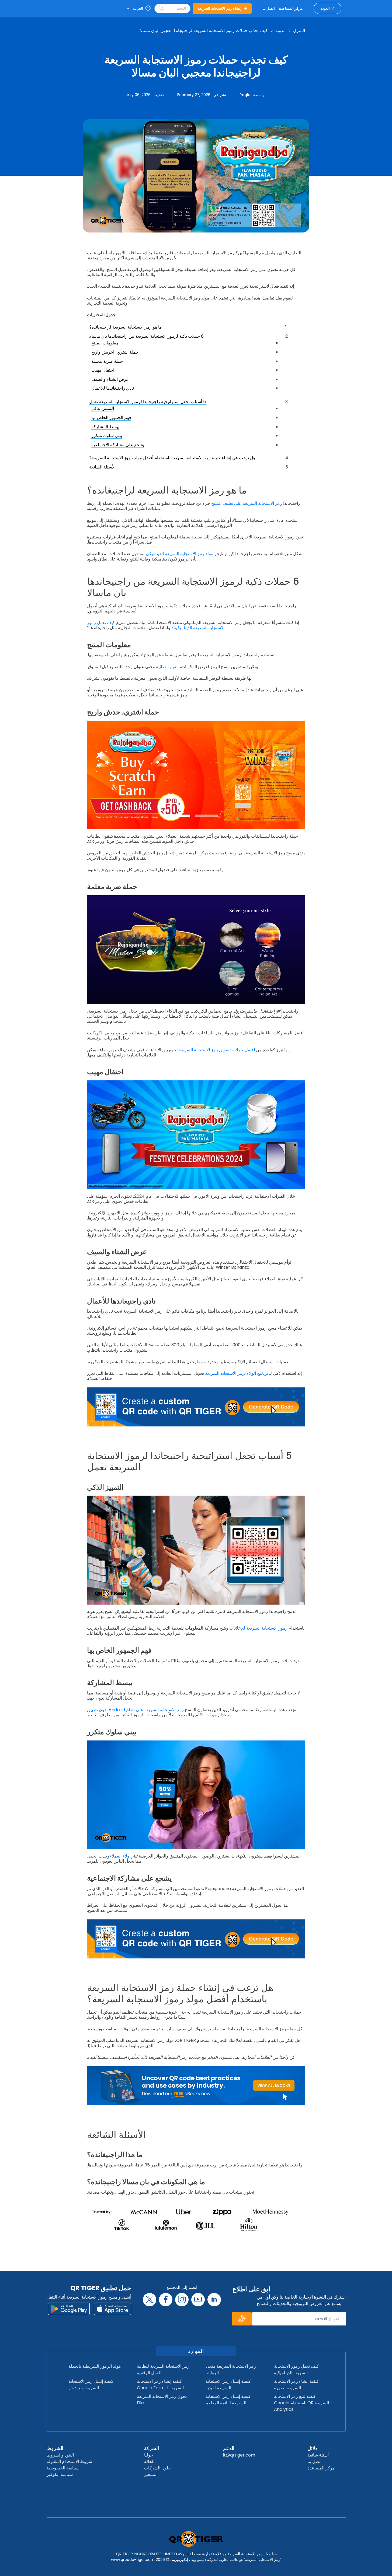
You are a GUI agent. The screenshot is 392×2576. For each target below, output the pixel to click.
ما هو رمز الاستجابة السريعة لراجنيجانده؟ (126, 327)
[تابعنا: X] (150, 2300)
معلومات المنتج (105, 343)
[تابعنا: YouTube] (198, 2300)
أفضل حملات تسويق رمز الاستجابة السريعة (217, 1050)
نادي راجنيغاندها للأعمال (113, 388)
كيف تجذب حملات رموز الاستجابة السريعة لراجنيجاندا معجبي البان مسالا (204, 31)
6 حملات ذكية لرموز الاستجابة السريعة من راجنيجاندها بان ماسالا (146, 336)
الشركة (152, 2448)
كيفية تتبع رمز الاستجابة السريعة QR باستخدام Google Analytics (301, 2403)
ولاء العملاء (119, 1856)
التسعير (151, 2474)
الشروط (55, 2448)
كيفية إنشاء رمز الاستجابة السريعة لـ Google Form (160, 2385)
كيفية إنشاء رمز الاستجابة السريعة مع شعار (91, 2385)
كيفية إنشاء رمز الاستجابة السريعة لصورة (296, 2385)
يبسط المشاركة (105, 427)
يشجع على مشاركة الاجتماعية (118, 445)
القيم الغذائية (167, 667)
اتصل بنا (314, 2462)
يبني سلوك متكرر (107, 436)
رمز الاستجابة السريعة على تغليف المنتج (247, 503)
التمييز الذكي (103, 408)
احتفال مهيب (103, 370)
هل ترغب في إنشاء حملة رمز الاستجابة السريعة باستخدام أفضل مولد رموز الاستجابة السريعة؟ (172, 458)
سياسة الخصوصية (63, 2468)
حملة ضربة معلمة (107, 361)
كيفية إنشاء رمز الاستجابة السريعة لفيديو (228, 2385)
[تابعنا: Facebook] (166, 2300)
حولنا (149, 2455)
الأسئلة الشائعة (102, 467)
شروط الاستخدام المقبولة (69, 2462)
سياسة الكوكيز (60, 2474)
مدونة (280, 31)
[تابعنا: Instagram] (182, 2300)
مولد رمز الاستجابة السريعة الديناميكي (180, 554)
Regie (245, 95)
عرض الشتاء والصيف (110, 379)
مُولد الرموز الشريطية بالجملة (95, 2366)
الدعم (229, 2448)
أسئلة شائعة (318, 2455)
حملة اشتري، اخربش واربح (115, 352)
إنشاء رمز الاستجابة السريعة (219, 8)
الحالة (149, 2462)
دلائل (312, 2448)
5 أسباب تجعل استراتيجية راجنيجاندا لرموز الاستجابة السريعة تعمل (148, 402)
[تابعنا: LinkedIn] (214, 2300)
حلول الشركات (157, 2468)
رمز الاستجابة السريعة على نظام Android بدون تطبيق (135, 1710)
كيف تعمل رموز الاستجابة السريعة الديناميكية (296, 2369)
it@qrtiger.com (239, 2455)
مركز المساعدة (321, 2468)
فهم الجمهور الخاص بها (111, 417)
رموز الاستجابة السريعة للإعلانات (258, 1628)
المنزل (299, 31)
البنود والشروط (60, 2455)
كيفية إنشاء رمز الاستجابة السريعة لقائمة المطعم (228, 2400)
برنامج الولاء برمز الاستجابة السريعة (237, 1373)
